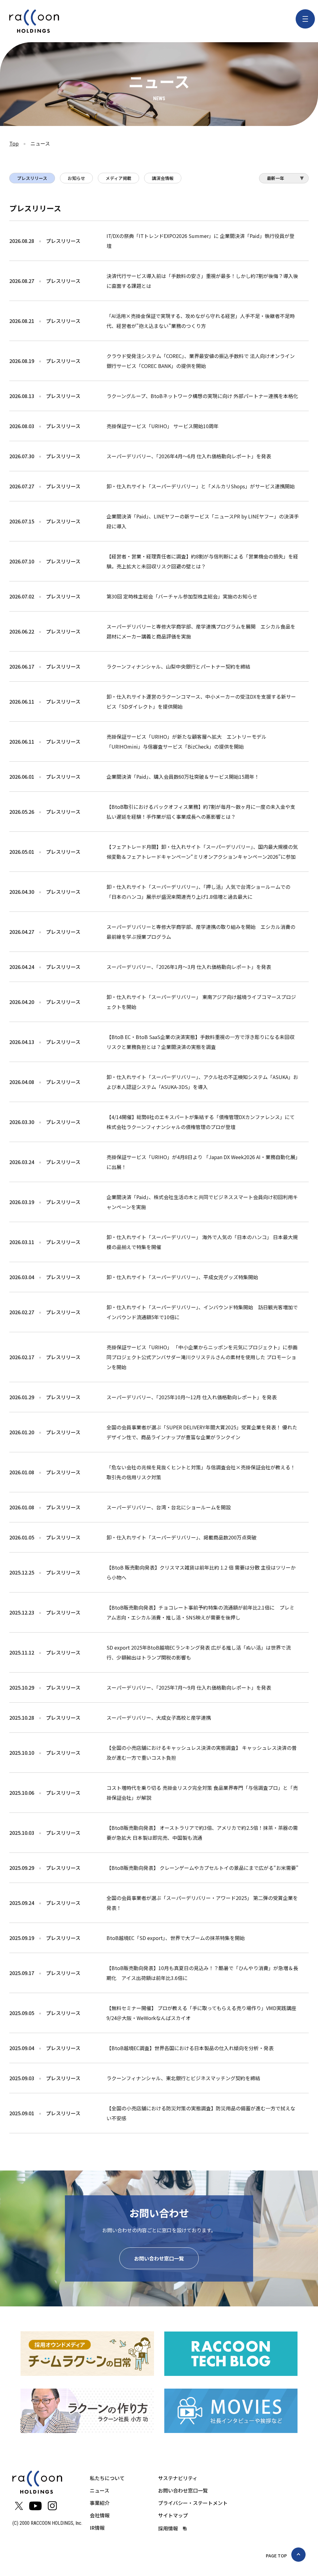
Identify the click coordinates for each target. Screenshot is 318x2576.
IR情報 (97, 2528)
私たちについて (107, 2478)
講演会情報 (163, 178)
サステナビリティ (178, 2478)
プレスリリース (32, 178)
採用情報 (168, 2528)
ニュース (100, 2490)
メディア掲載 (118, 178)
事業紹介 (100, 2503)
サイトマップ (173, 2515)
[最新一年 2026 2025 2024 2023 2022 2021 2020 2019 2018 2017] (284, 180)
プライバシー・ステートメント (193, 2503)
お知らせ (76, 178)
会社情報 (100, 2515)
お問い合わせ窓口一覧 (159, 2258)
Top (14, 143)
